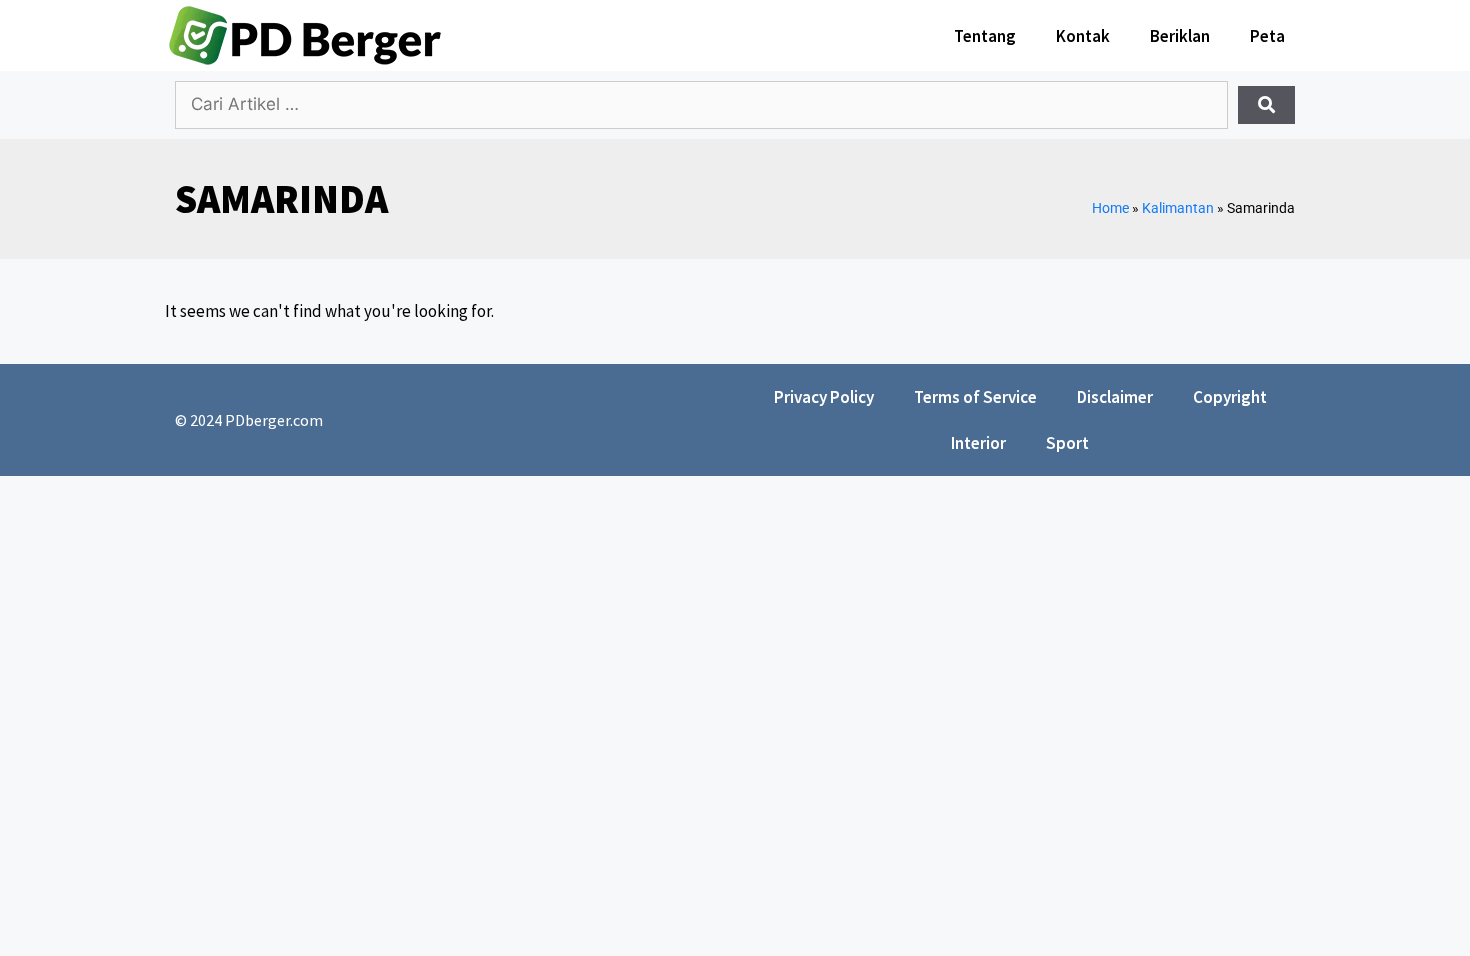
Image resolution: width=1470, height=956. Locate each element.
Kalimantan (1178, 208)
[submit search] (1266, 105)
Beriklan (1180, 36)
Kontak (1083, 36)
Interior (978, 443)
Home (1110, 208)
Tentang (985, 36)
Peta (1267, 36)
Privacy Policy (824, 397)
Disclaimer (1115, 397)
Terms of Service (975, 397)
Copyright (1230, 397)
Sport (1067, 443)
